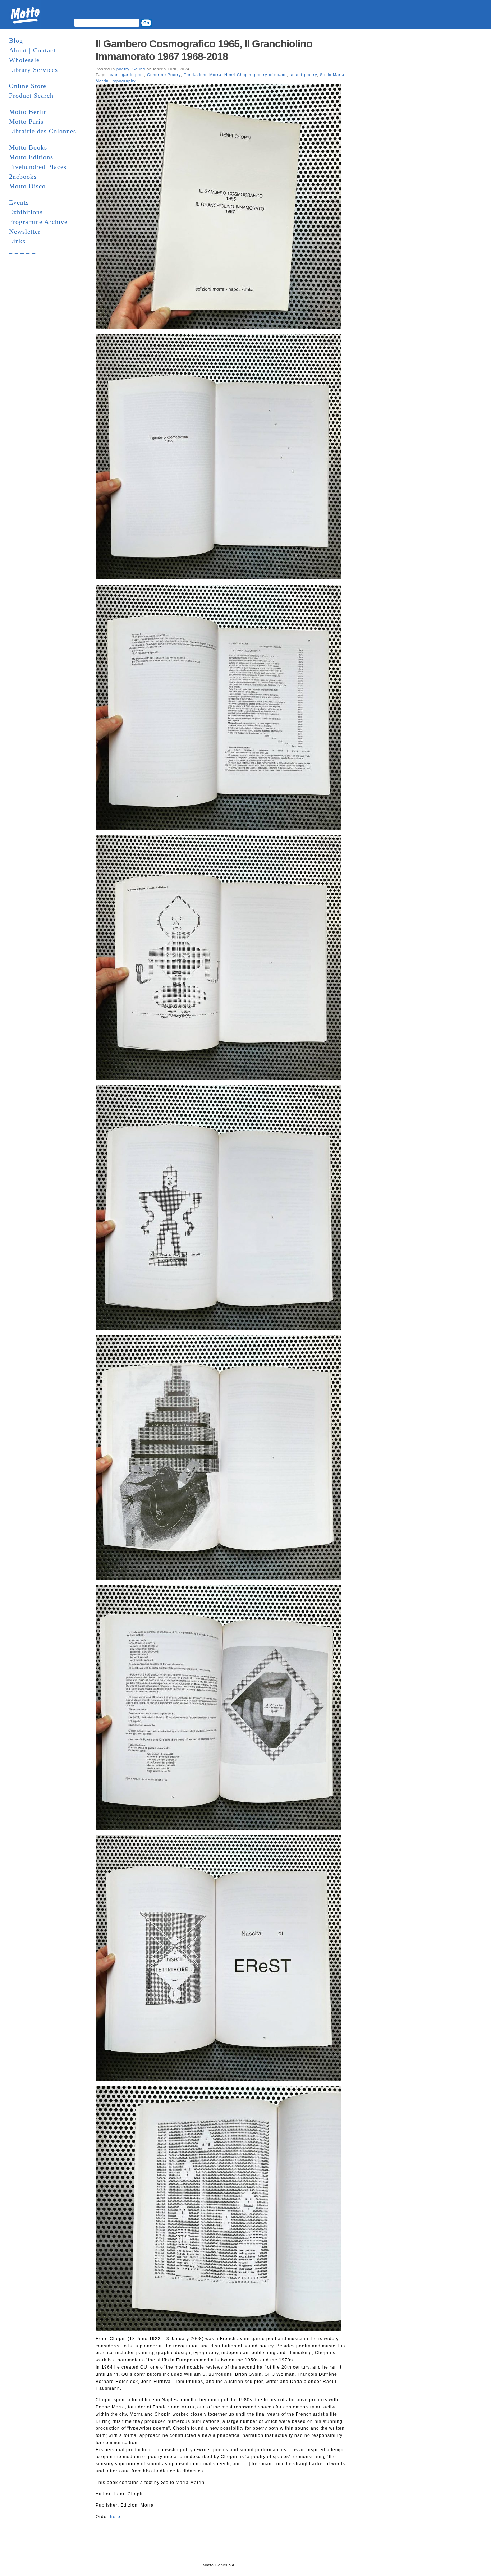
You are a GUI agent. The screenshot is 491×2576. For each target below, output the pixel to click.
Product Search (31, 96)
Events (19, 202)
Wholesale (24, 60)
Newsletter (25, 232)
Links (17, 241)
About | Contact (32, 50)
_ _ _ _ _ (22, 251)
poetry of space (270, 75)
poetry (123, 69)
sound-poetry (303, 75)
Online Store (28, 86)
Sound (139, 69)
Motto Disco (27, 186)
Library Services (33, 70)
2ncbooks (23, 177)
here (115, 2517)
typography (124, 81)
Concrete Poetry (164, 75)
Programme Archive (38, 222)
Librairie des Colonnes (43, 131)
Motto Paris (26, 122)
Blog (16, 41)
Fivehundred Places (38, 167)
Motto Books (28, 147)
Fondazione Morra (203, 75)
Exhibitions (26, 212)
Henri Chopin (238, 75)
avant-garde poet (126, 75)
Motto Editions (31, 157)
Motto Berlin (28, 112)
